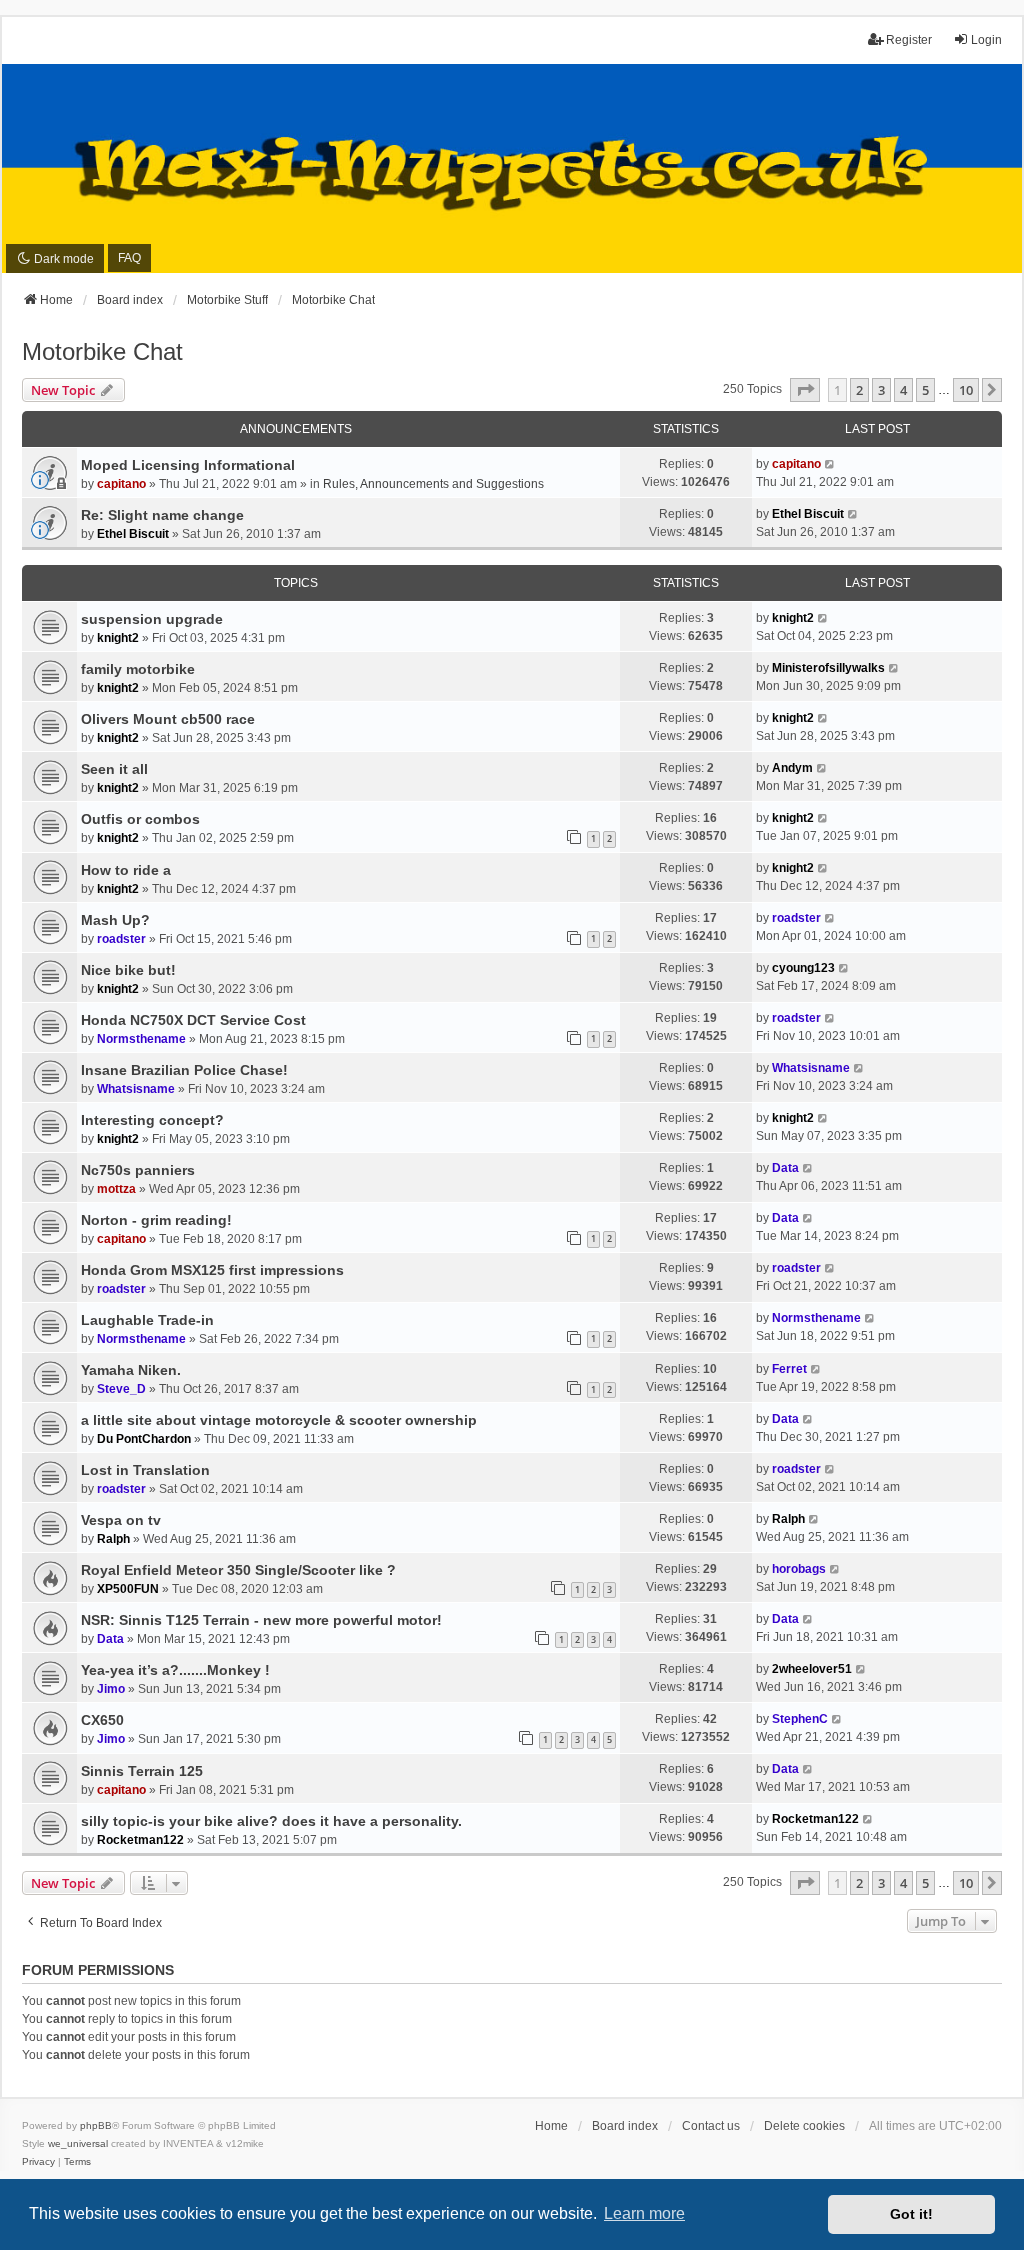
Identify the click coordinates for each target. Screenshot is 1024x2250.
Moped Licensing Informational (188, 465)
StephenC (800, 1719)
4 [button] (903, 390)
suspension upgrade (152, 619)
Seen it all (114, 769)
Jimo (111, 1689)
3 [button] (881, 390)
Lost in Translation (145, 1470)
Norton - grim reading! (156, 1220)
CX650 (102, 1720)
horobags (799, 1569)
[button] (805, 390)
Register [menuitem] (909, 40)
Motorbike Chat (102, 351)
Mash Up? (115, 920)
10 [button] (966, 390)
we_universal (78, 2143)
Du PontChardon (144, 1439)
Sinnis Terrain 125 (142, 1771)
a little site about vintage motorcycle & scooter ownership (279, 1420)
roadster (121, 939)
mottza (116, 1189)
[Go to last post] (830, 464)
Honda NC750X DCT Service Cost (193, 1020)
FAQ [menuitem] (129, 258)
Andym (792, 768)
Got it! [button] (911, 2214)
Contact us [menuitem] (711, 2126)
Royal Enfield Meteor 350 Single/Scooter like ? (238, 1570)
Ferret (789, 1369)
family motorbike (138, 669)
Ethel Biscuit (133, 534)
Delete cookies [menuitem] (804, 2126)
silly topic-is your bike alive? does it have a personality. (271, 1821)
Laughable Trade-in (147, 1320)
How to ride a (126, 870)
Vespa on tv (121, 1520)
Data (785, 1168)
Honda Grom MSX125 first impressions (212, 1270)
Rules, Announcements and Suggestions (433, 484)
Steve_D (121, 1389)
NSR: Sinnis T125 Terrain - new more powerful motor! (261, 1620)
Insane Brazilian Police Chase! (184, 1070)
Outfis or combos (140, 819)
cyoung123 (803, 968)
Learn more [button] (644, 2213)
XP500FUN (128, 1589)
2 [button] (859, 390)
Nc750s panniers (138, 1170)
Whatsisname (136, 1089)
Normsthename (141, 1039)
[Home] (512, 169)
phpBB (96, 2125)
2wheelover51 (812, 1669)
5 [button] (925, 390)
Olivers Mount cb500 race (168, 719)
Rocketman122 (140, 1840)
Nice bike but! (128, 970)
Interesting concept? (152, 1120)
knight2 (118, 638)
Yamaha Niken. (131, 1370)
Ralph (113, 1539)
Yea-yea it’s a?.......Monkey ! (175, 1670)
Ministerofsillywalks (828, 668)
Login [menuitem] (986, 40)
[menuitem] (38, 2162)
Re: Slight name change (162, 515)
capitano (121, 484)
